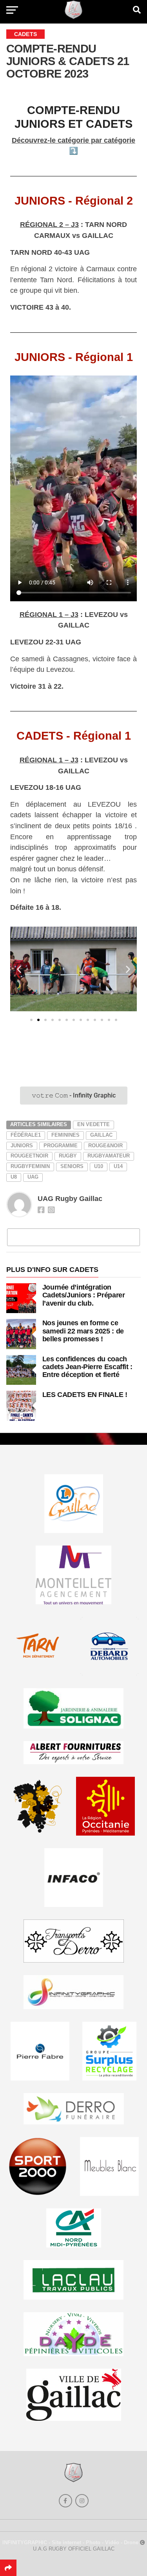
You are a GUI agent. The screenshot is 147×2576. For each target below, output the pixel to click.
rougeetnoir (29, 1156)
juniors (22, 1146)
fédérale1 (26, 1135)
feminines (65, 1135)
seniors (72, 1166)
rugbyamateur (109, 1156)
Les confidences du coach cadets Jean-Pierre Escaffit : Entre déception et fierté (87, 1367)
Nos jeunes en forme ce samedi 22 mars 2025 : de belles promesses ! (83, 1331)
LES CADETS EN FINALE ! (85, 1394)
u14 (118, 1166)
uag (33, 1177)
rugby (68, 1156)
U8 (14, 1177)
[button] (19, 969)
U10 (99, 1166)
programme (61, 1146)
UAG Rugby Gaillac (70, 1199)
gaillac (101, 1135)
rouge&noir (105, 1146)
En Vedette (93, 1124)
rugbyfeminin (30, 1166)
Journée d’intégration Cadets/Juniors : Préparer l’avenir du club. (84, 1295)
